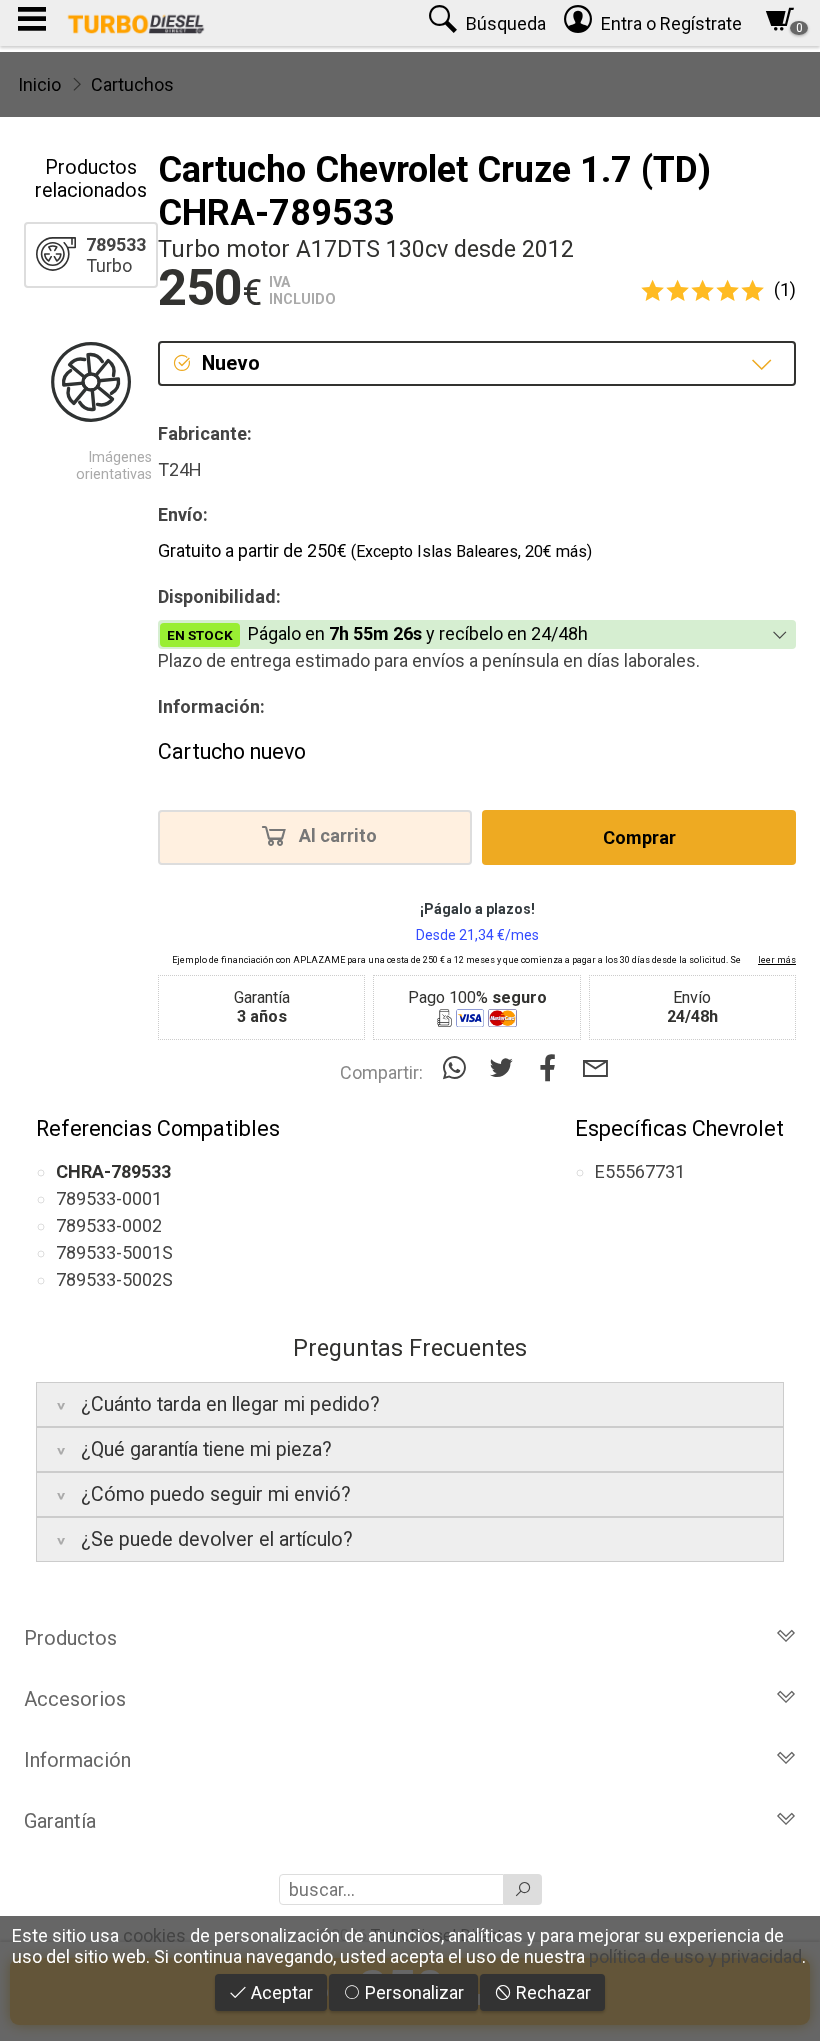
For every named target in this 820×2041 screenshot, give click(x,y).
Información (77, 1760)
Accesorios (75, 1699)
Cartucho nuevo (232, 751)
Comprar (639, 837)
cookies (154, 1935)
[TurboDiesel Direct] (135, 23)
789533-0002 (109, 1225)
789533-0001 (109, 1198)
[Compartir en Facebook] (552, 1068)
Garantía (60, 1821)
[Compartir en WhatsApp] (458, 1068)
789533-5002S (114, 1279)
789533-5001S (114, 1252)
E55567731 (640, 1171)
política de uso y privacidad (695, 1956)
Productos (70, 1638)
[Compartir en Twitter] (505, 1068)
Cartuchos (132, 84)
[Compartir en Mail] (595, 1068)
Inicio (39, 84)
